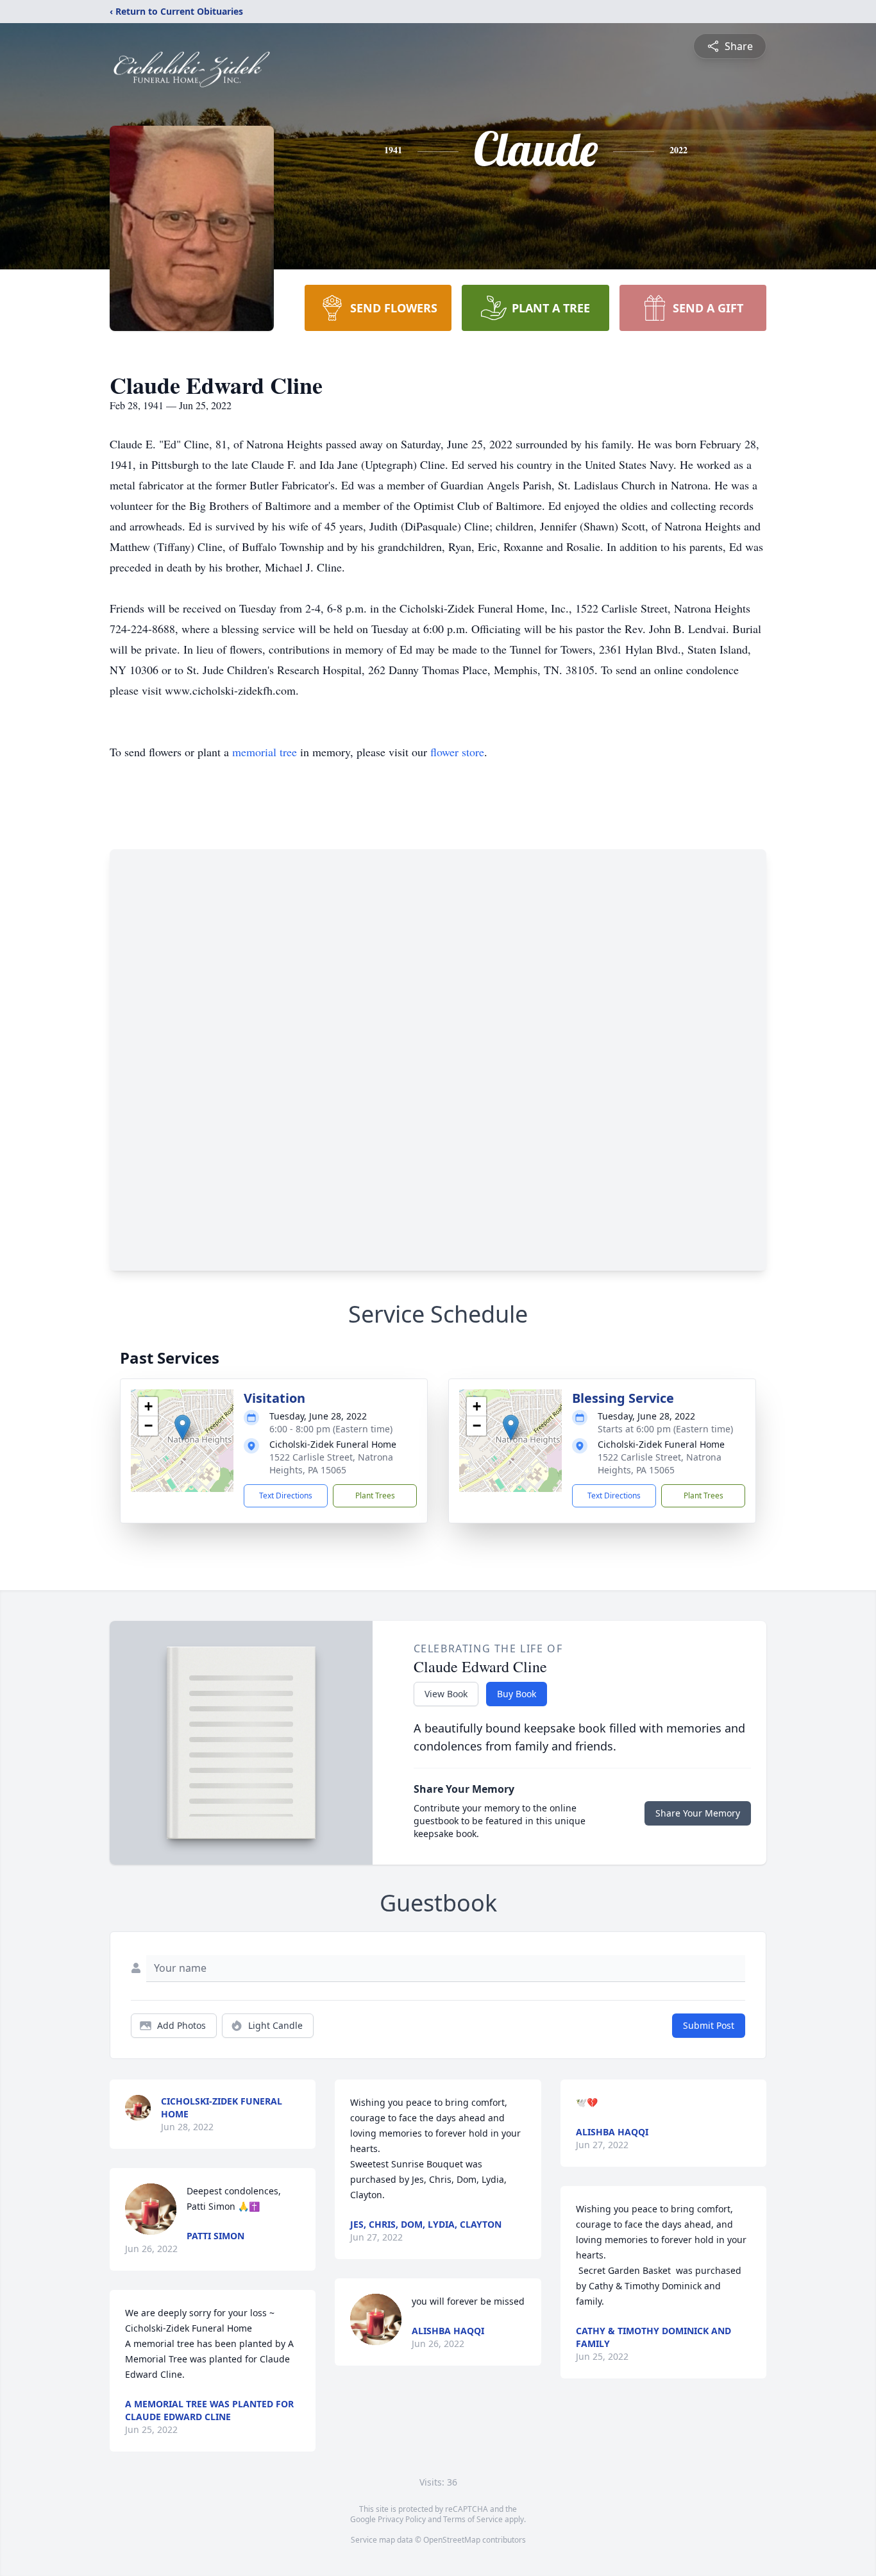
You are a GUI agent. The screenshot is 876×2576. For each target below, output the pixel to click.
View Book (446, 1694)
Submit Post (709, 2025)
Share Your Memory (698, 1813)
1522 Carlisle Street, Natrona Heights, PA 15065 (331, 1463)
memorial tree (265, 752)
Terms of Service (473, 2519)
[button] (182, 1428)
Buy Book (517, 1694)
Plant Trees (375, 1496)
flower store (457, 752)
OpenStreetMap (452, 2540)
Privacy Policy (402, 2519)
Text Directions (286, 1496)
